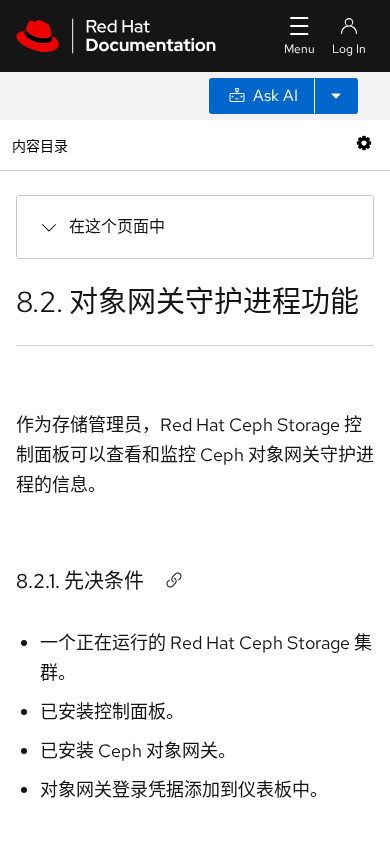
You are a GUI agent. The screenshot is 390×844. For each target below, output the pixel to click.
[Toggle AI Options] (336, 96)
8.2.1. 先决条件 (80, 581)
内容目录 (39, 144)
